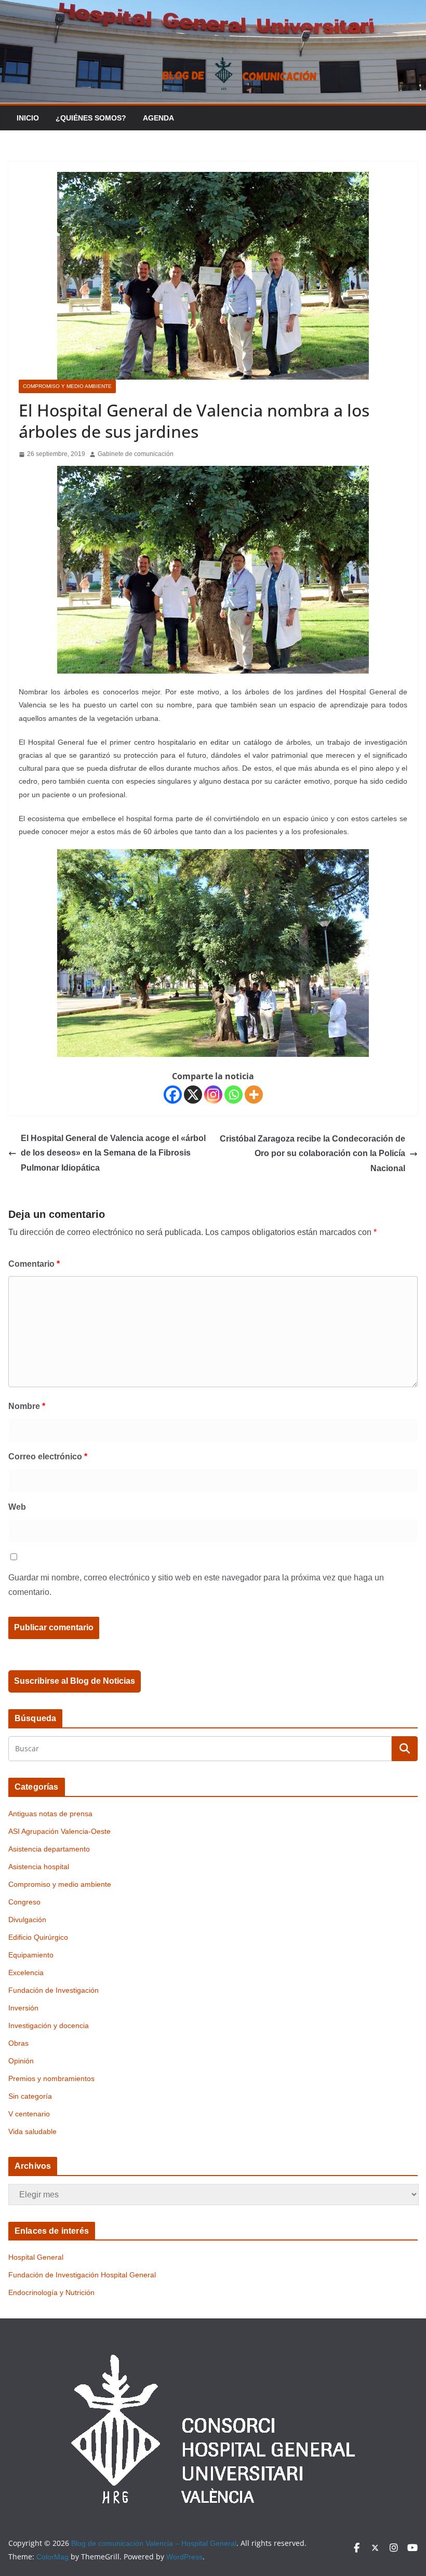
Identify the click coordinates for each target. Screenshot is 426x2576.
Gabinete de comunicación (136, 454)
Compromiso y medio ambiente (67, 386)
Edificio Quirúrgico (38, 1937)
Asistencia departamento (49, 1849)
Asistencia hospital (39, 1867)
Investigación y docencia (49, 2025)
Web (17, 1507)
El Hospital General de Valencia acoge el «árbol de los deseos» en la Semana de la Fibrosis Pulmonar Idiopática (113, 1153)
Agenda (158, 118)
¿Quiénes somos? (91, 118)
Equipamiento (31, 1955)
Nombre (27, 1406)
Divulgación (27, 1920)
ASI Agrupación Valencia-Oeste (59, 1831)
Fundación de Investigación (54, 1990)
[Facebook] (173, 1095)
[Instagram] (213, 1095)
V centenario (29, 2114)
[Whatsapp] (234, 1095)
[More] (254, 1095)
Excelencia (26, 1973)
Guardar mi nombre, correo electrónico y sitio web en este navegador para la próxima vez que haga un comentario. (196, 1585)
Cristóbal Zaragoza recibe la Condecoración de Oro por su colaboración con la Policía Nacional (312, 1154)
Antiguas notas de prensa (50, 1814)
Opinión (21, 2061)
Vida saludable (32, 2131)
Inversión (23, 2008)
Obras (18, 2043)
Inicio (28, 118)
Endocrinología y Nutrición (51, 2292)
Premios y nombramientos (51, 2078)
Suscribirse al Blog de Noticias (75, 1681)
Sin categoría (30, 2096)
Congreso (24, 1902)
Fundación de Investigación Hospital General (82, 2275)
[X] (193, 1095)
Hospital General (36, 2257)
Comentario (34, 1264)
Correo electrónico (48, 1457)
